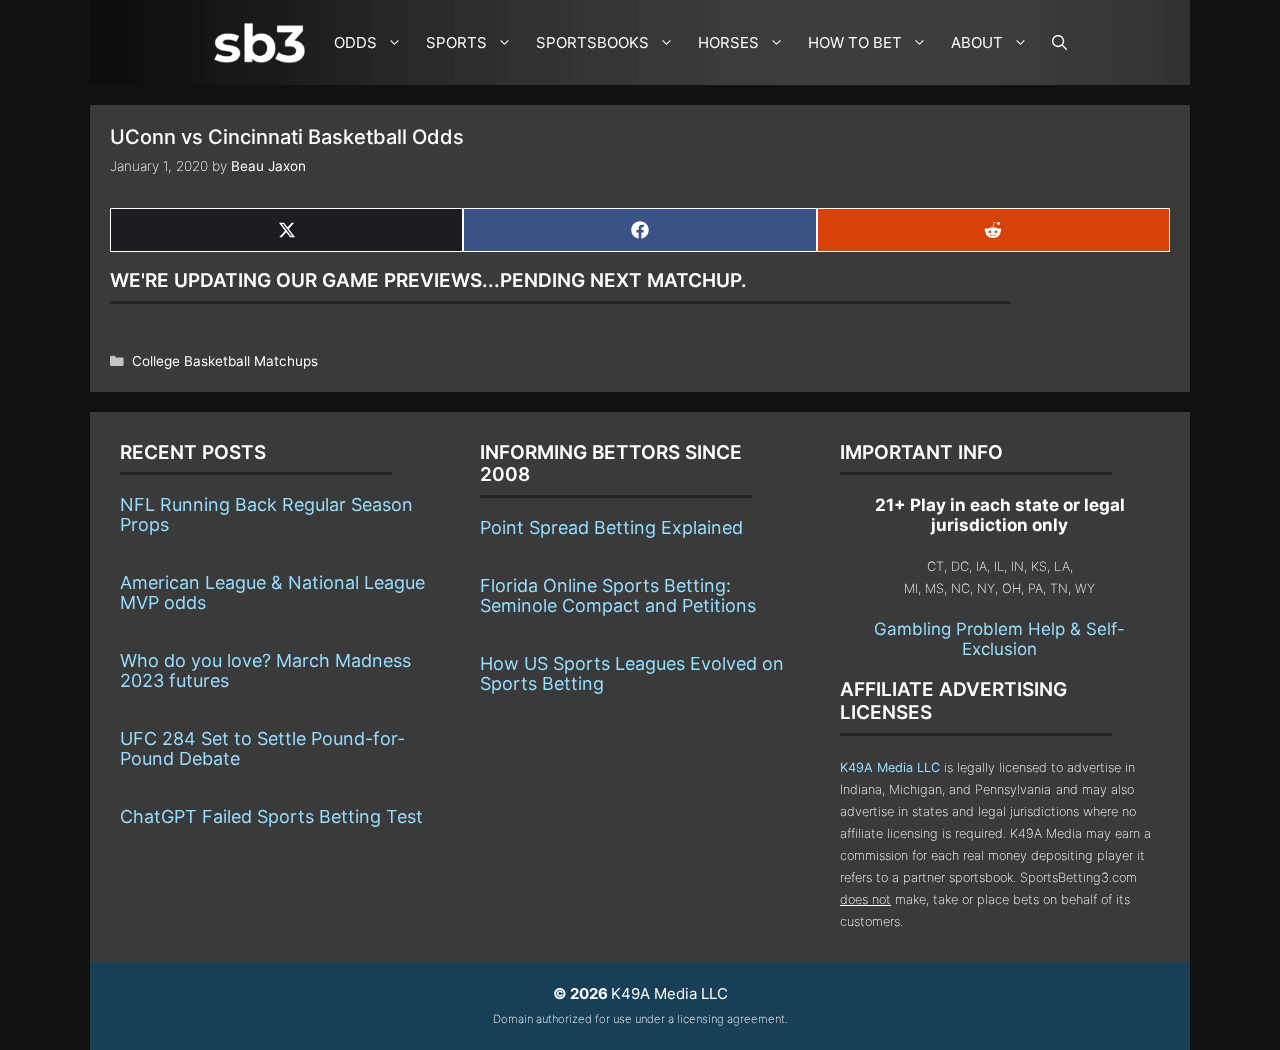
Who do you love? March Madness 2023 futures (265, 670)
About (977, 42)
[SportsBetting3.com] (264, 43)
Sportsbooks (592, 42)
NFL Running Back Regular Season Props (266, 514)
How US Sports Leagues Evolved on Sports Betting (632, 673)
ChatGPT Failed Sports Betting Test (271, 816)
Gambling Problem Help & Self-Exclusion (999, 639)
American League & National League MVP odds (272, 592)
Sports (456, 42)
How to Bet (855, 42)
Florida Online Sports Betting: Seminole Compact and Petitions (618, 595)
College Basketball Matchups (225, 361)
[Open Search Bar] (1059, 42)
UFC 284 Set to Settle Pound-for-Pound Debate (262, 748)
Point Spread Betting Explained (611, 527)
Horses (728, 42)
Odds (355, 42)
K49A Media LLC (890, 767)
